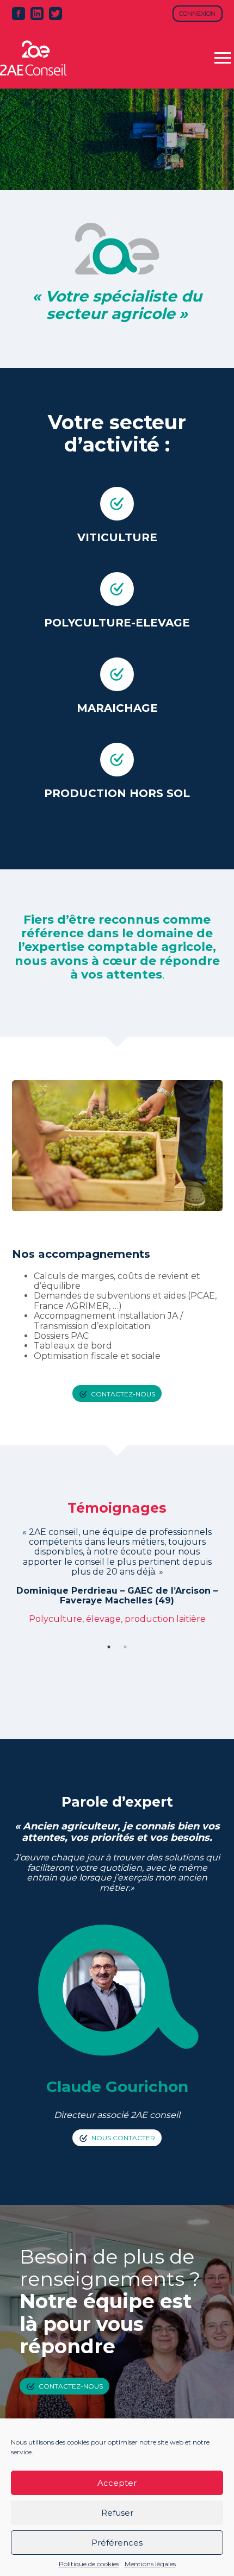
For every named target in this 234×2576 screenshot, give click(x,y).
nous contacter (123, 2137)
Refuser (117, 2513)
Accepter (117, 2483)
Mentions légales (150, 2564)
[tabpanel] (117, 1561)
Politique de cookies (89, 2564)
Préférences (117, 2543)
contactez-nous (123, 1393)
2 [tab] (125, 1647)
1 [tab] (109, 1647)
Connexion (197, 14)
